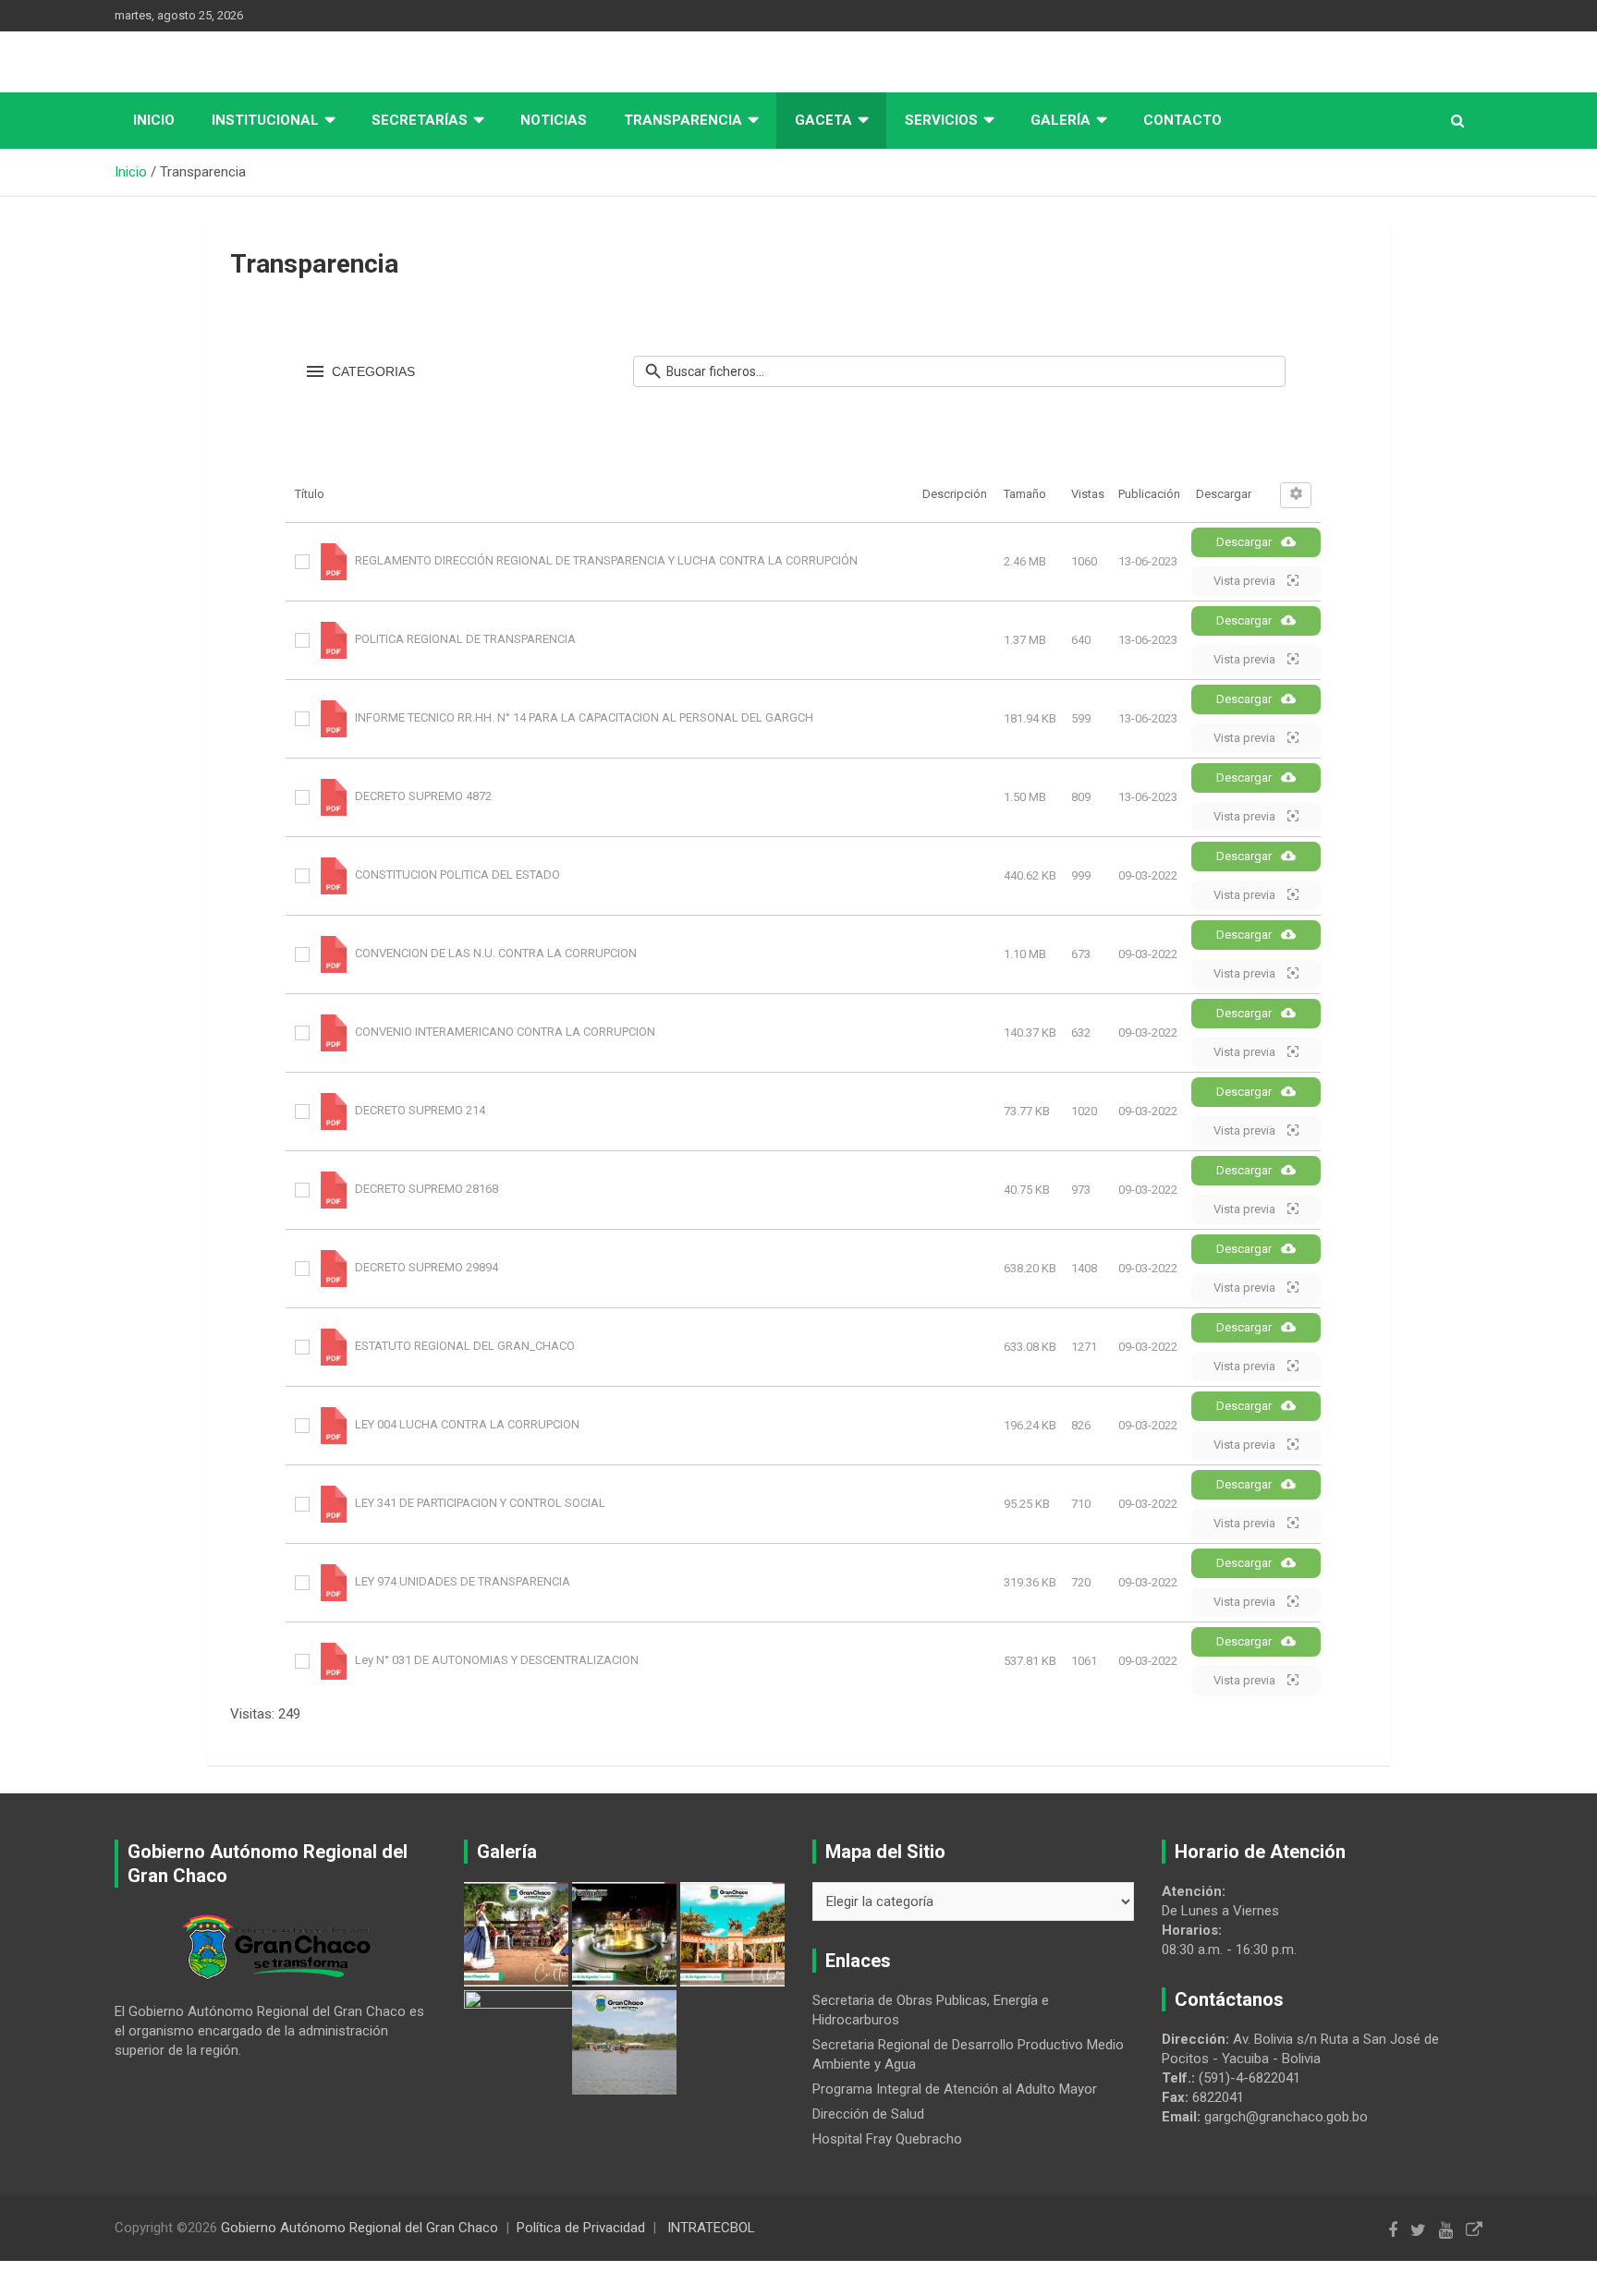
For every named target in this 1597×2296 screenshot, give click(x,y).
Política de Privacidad (581, 2228)
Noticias (554, 120)
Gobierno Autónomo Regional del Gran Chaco (360, 2228)
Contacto (1183, 120)
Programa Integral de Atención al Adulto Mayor (955, 2089)
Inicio (154, 120)
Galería (1061, 120)
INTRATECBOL (711, 2228)
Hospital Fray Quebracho (887, 2139)
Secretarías (420, 120)
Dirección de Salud (868, 2114)
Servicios (941, 120)
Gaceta (823, 120)
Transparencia (683, 120)
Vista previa (1246, 581)
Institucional (265, 120)
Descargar (1244, 542)
